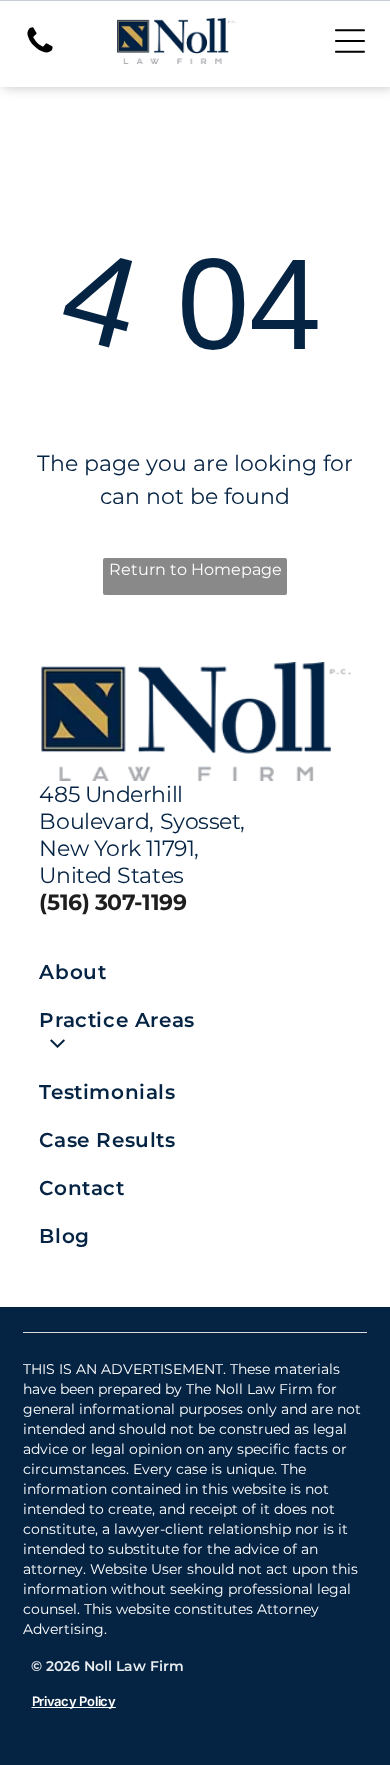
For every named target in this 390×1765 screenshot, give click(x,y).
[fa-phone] (40, 51)
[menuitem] (117, 972)
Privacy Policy (74, 1701)
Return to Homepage (195, 569)
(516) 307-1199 (112, 902)
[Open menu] (350, 41)
